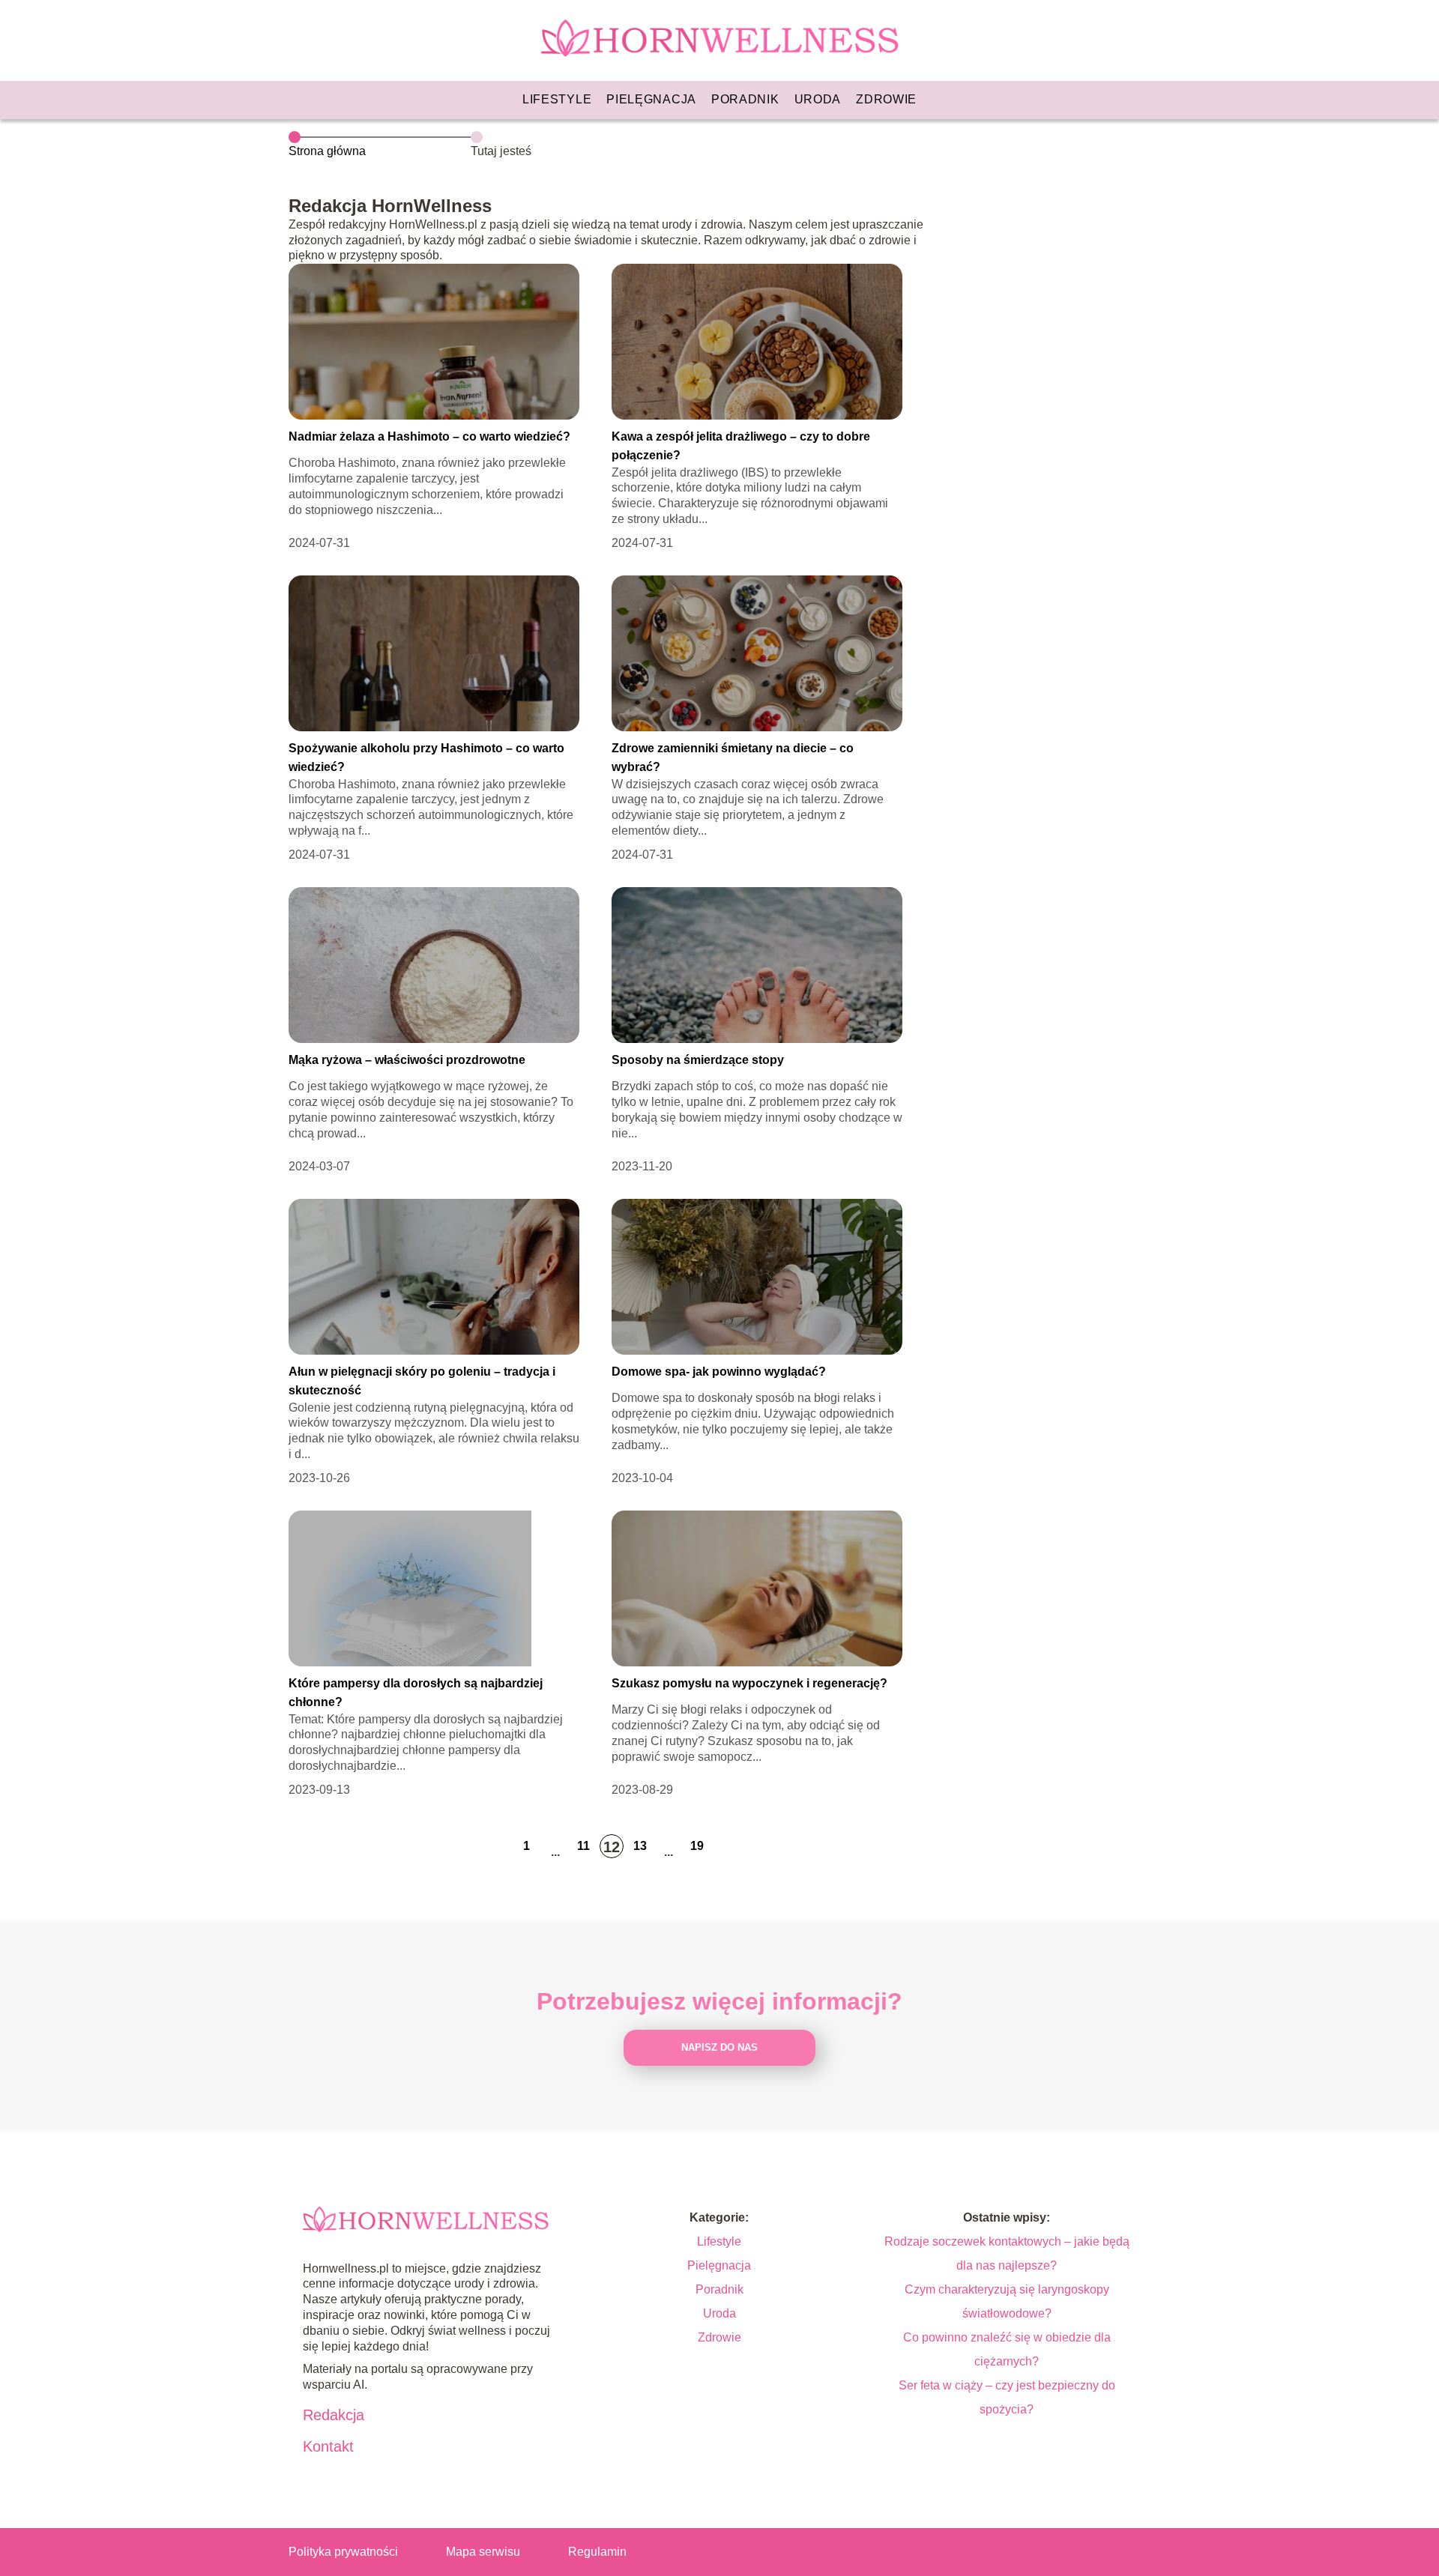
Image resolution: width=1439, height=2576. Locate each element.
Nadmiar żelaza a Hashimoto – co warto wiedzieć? (429, 436)
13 (640, 1846)
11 (583, 1846)
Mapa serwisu (483, 2552)
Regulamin (597, 2552)
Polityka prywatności (343, 2552)
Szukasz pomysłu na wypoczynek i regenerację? (749, 1683)
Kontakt (328, 2446)
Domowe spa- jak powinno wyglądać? (719, 1372)
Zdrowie (886, 99)
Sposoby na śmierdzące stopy (698, 1060)
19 (697, 1846)
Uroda (818, 99)
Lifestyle (557, 99)
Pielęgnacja (651, 99)
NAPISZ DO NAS (719, 2047)
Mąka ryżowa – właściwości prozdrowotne (407, 1060)
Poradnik (745, 99)
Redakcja (334, 2415)
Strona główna (327, 151)
